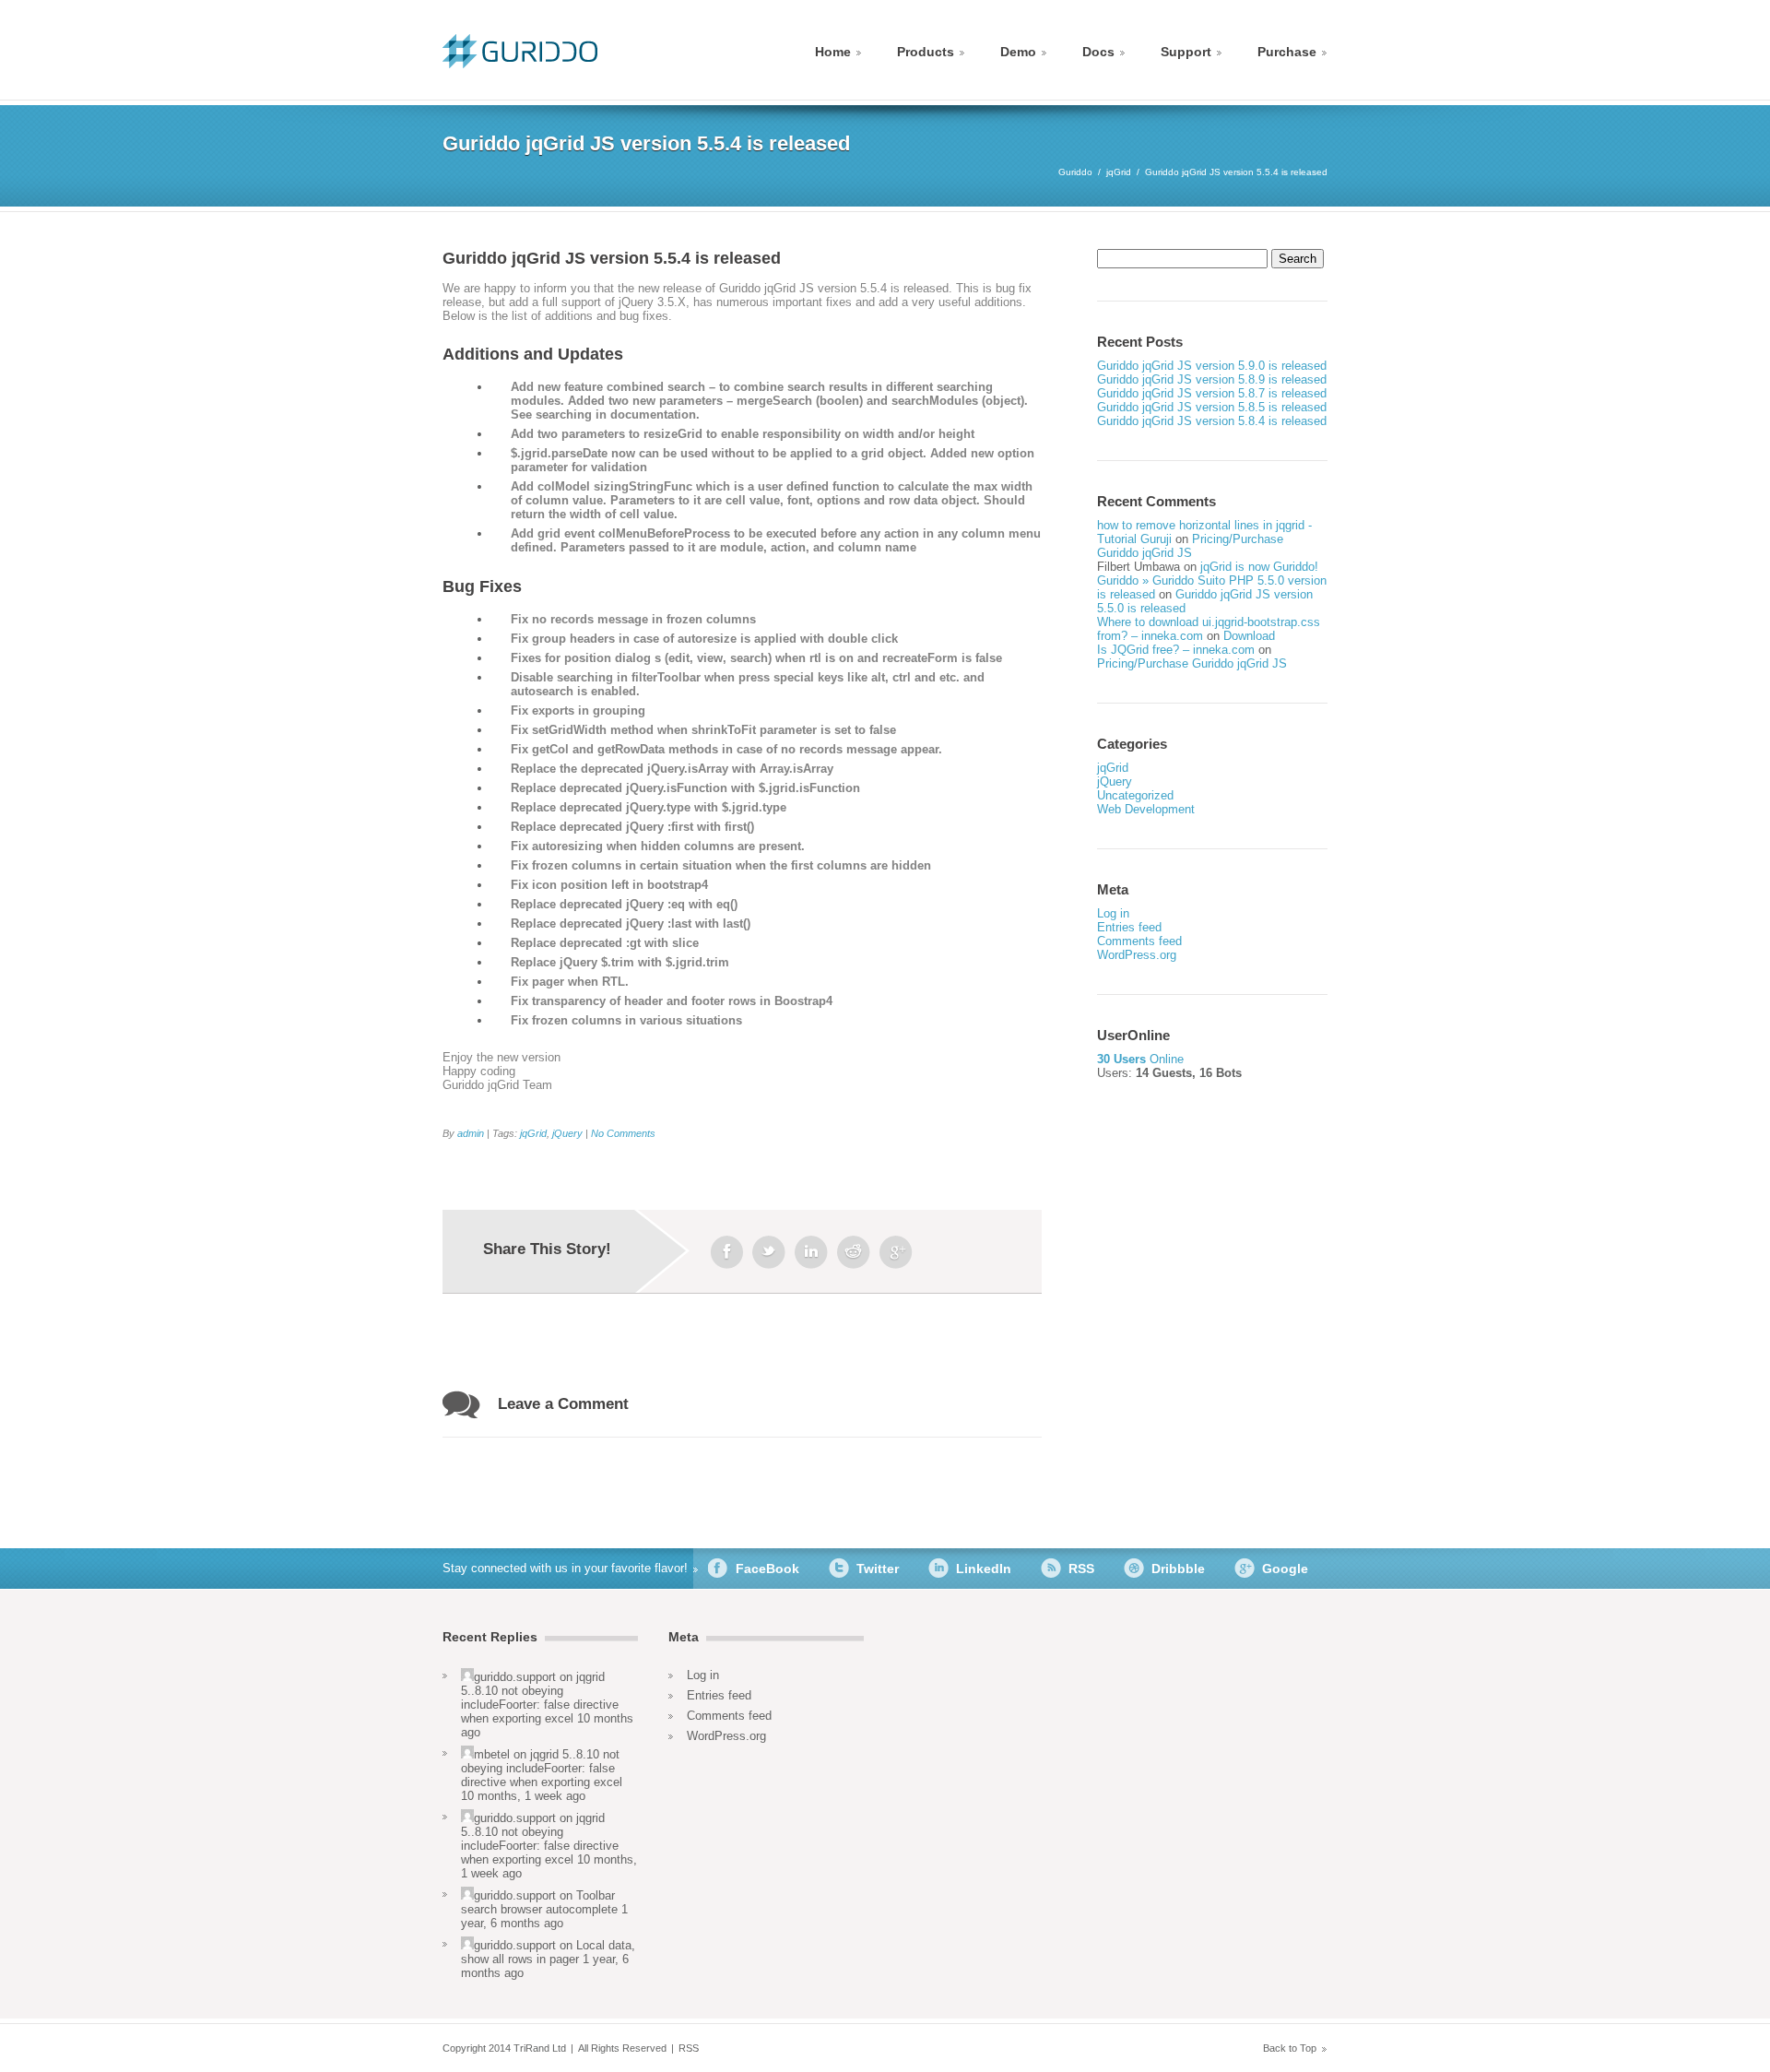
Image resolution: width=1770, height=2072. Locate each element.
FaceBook (767, 1569)
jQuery (567, 1133)
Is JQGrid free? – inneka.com (1176, 650)
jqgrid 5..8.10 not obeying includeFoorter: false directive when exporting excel (540, 1698)
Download (1249, 636)
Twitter (878, 1569)
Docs (1098, 52)
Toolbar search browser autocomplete (539, 1902)
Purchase (1287, 52)
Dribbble (1178, 1569)
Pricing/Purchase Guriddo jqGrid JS (1190, 546)
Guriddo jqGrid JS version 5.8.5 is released (1212, 407)
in (811, 1252)
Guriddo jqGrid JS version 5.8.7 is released (1212, 393)
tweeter (769, 1252)
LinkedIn (984, 1569)
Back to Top (1290, 2048)
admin (471, 1133)
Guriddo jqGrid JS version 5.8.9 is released (1212, 379)
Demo (1018, 52)
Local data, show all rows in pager (548, 1952)
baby (854, 1252)
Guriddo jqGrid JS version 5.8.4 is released (1212, 421)
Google (1285, 1569)
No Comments (623, 1133)
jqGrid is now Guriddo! (1259, 567)
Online (1140, 1059)
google (896, 1252)
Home (833, 52)
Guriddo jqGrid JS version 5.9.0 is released (1212, 366)
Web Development (1146, 809)
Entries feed (1129, 927)
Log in (1113, 913)
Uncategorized (1135, 795)
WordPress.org (1137, 955)
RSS (1081, 1569)
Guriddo (1075, 172)
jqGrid (1119, 172)
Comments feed (1139, 941)
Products (926, 52)
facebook (726, 1252)
